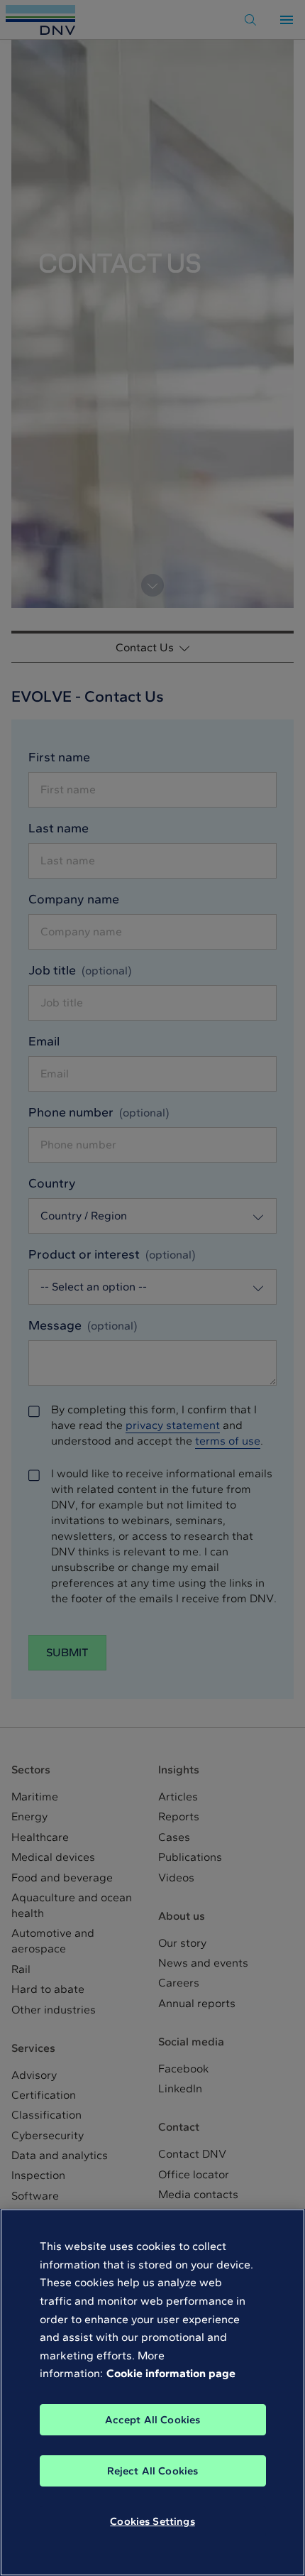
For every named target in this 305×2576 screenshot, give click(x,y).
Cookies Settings (152, 2521)
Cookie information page (171, 2373)
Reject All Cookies (153, 2471)
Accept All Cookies (153, 2420)
